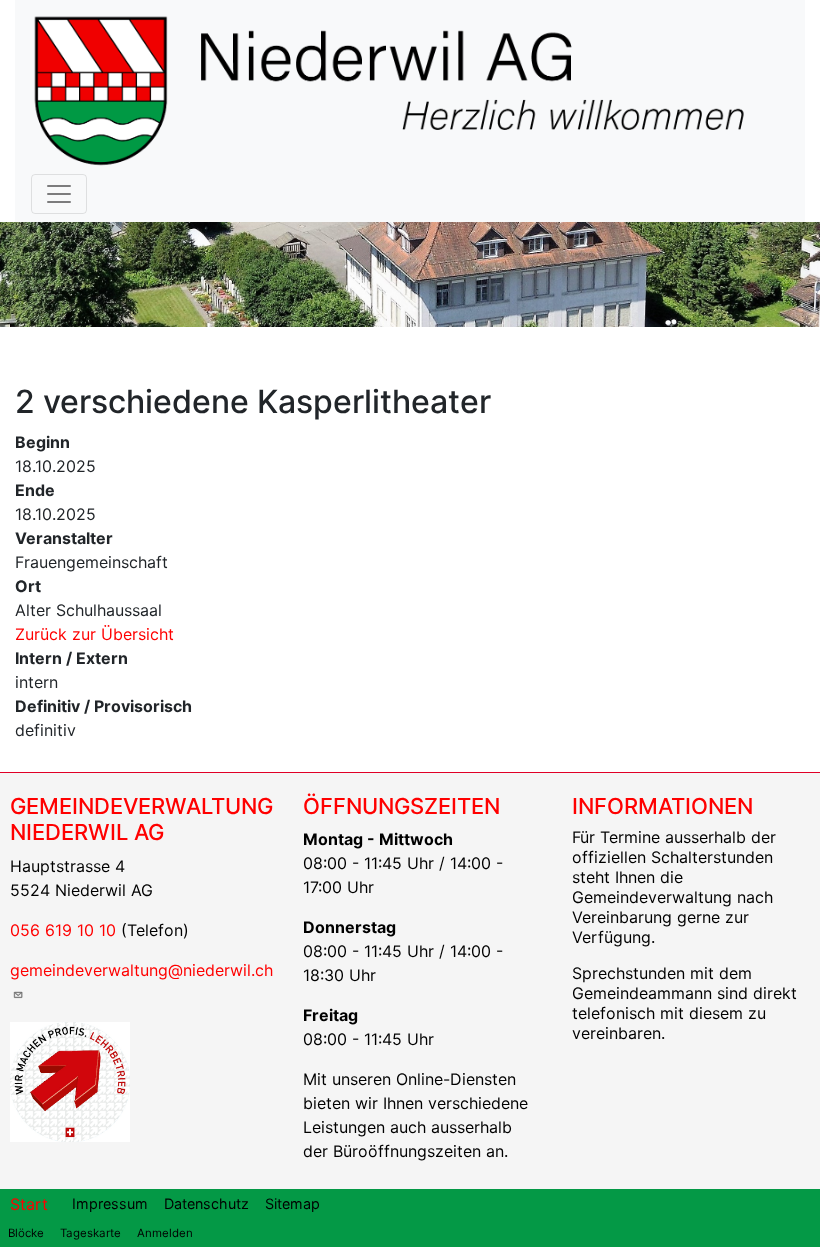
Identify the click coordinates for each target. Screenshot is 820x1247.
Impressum (110, 1203)
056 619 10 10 (63, 930)
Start (29, 1204)
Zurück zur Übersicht (94, 634)
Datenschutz (206, 1203)
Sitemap (292, 1203)
